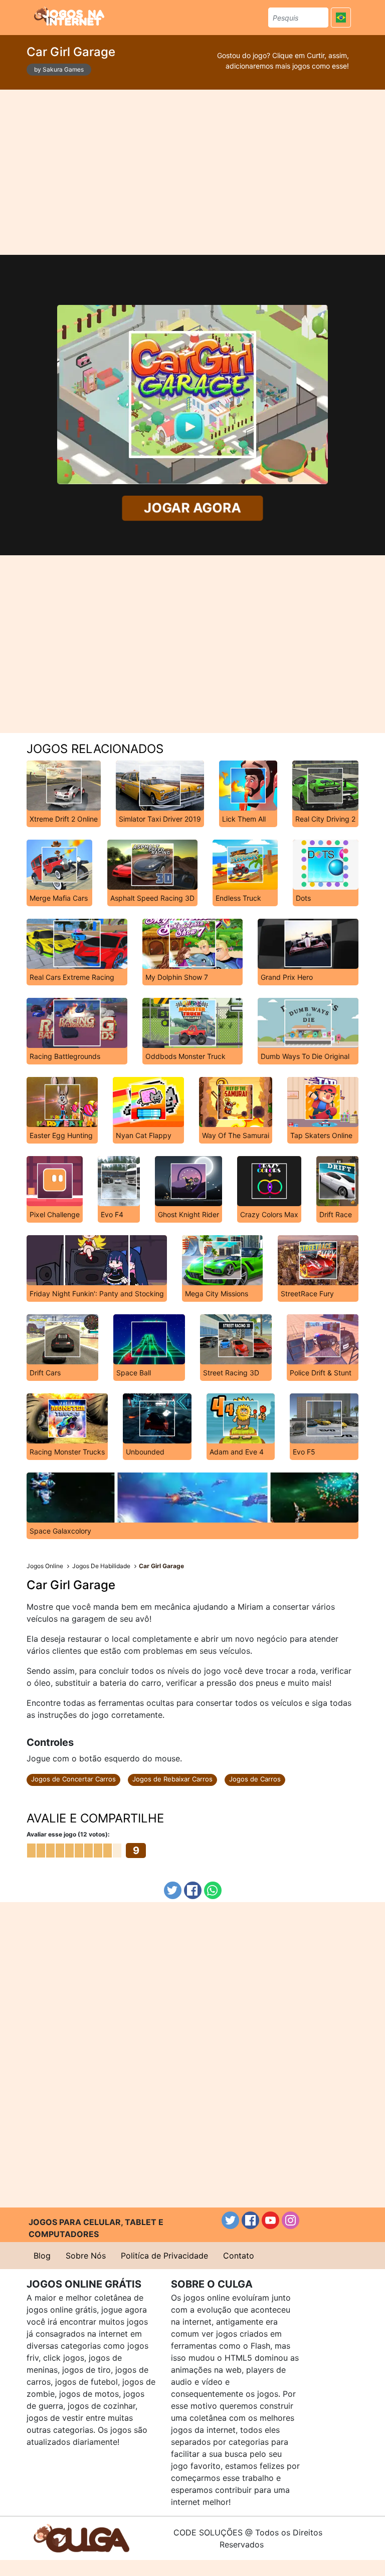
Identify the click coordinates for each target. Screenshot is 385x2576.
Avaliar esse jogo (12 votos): (68, 1834)
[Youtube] (270, 2220)
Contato (239, 2256)
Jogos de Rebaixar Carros (172, 1779)
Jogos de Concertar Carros (73, 1779)
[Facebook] (193, 1890)
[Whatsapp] (213, 1890)
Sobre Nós (86, 2256)
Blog (42, 2256)
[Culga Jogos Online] (81, 2537)
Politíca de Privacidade (164, 2256)
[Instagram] (291, 2220)
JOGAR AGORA (193, 508)
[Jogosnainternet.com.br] (69, 16)
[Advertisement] (193, 172)
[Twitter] (173, 1890)
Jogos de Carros (255, 1779)
